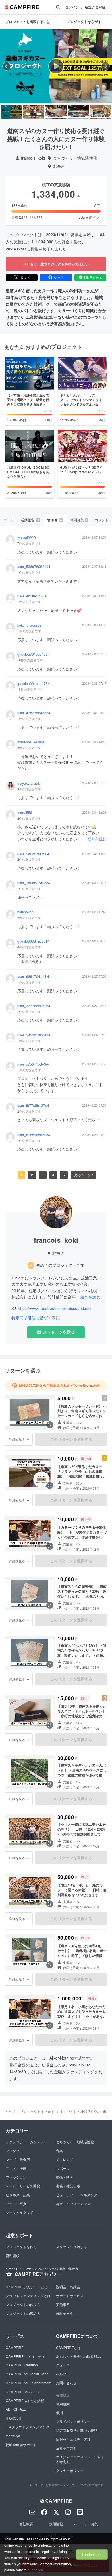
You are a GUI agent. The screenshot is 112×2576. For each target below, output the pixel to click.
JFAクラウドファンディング (28, 2427)
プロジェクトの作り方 (23, 2304)
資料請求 (13, 2255)
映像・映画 (65, 2177)
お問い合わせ (66, 2383)
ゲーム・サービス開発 (23, 2186)
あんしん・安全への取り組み (78, 2356)
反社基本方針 (66, 2448)
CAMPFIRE (15, 2347)
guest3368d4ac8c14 (33, 941)
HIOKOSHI (14, 2418)
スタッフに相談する (72, 2247)
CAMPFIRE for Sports (23, 2392)
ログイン (72, 7)
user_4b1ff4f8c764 (32, 596)
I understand (92, 2554)
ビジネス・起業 (18, 2195)
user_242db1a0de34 (34, 1035)
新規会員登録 (95, 7)
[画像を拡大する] (50, 1425)
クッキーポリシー (70, 2470)
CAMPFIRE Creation (22, 2365)
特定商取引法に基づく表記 (36, 1318)
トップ (10, 2111)
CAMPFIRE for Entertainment (28, 2383)
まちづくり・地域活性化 (75, 158)
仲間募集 (79, 520)
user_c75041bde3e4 (34, 1064)
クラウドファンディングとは (28, 2296)
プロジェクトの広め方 (23, 2313)
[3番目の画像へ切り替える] (56, 112)
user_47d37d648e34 (34, 713)
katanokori (25, 912)
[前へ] (7, 66)
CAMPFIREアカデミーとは (27, 2287)
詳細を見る (17, 1439)
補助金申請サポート (21, 2445)
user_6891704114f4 (33, 976)
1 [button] (21, 1175)
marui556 (25, 813)
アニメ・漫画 (16, 2168)
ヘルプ (61, 2374)
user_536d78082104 (34, 567)
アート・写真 (16, 2204)
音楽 (59, 2151)
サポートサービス (70, 2296)
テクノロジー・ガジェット (26, 2142)
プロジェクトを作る (21, 2247)
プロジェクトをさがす (37, 2111)
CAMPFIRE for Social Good (27, 2374)
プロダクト (14, 2151)
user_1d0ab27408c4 (34, 883)
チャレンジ (65, 2159)
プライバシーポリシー (73, 2421)
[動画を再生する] (56, 66)
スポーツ (63, 2168)
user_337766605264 (34, 1006)
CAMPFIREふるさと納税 (25, 2400)
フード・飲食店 (18, 2159)
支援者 (55, 520)
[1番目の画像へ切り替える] (12, 112)
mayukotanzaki (29, 783)
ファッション (16, 2177)
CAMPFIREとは (68, 2347)
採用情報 (56, 2524)
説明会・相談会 (68, 2287)
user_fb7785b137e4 (33, 1105)
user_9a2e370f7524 (33, 854)
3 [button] (43, 1175)
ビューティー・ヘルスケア (77, 2195)
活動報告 (30, 520)
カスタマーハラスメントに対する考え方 (80, 2459)
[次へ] (105, 66)
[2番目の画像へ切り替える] (34, 112)
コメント (102, 520)
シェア (59, 277)
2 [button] (32, 1175)
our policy (35, 2570)
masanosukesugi (31, 742)
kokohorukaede (29, 625)
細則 (59, 2412)
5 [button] (64, 1175)
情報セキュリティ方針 (73, 2439)
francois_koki (33, 158)
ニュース (63, 2365)
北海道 (59, 166)
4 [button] (53, 1175)
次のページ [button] (82, 1175)
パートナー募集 (86, 2524)
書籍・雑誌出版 (68, 2186)
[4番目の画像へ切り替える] (78, 112)
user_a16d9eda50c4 (34, 1135)
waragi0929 (27, 537)
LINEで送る (93, 277)
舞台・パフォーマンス (73, 2204)
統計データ (65, 2313)
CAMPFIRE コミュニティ (25, 2356)
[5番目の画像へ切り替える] (100, 112)
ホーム (9, 520)
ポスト (25, 277)
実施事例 (63, 2304)
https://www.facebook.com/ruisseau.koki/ (55, 1308)
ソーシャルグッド (20, 2212)
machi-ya (13, 2436)
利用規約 (63, 2404)
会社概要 (26, 2524)
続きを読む (97, 839)
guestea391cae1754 (33, 654)
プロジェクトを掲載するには (28, 21)
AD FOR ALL (16, 2409)
